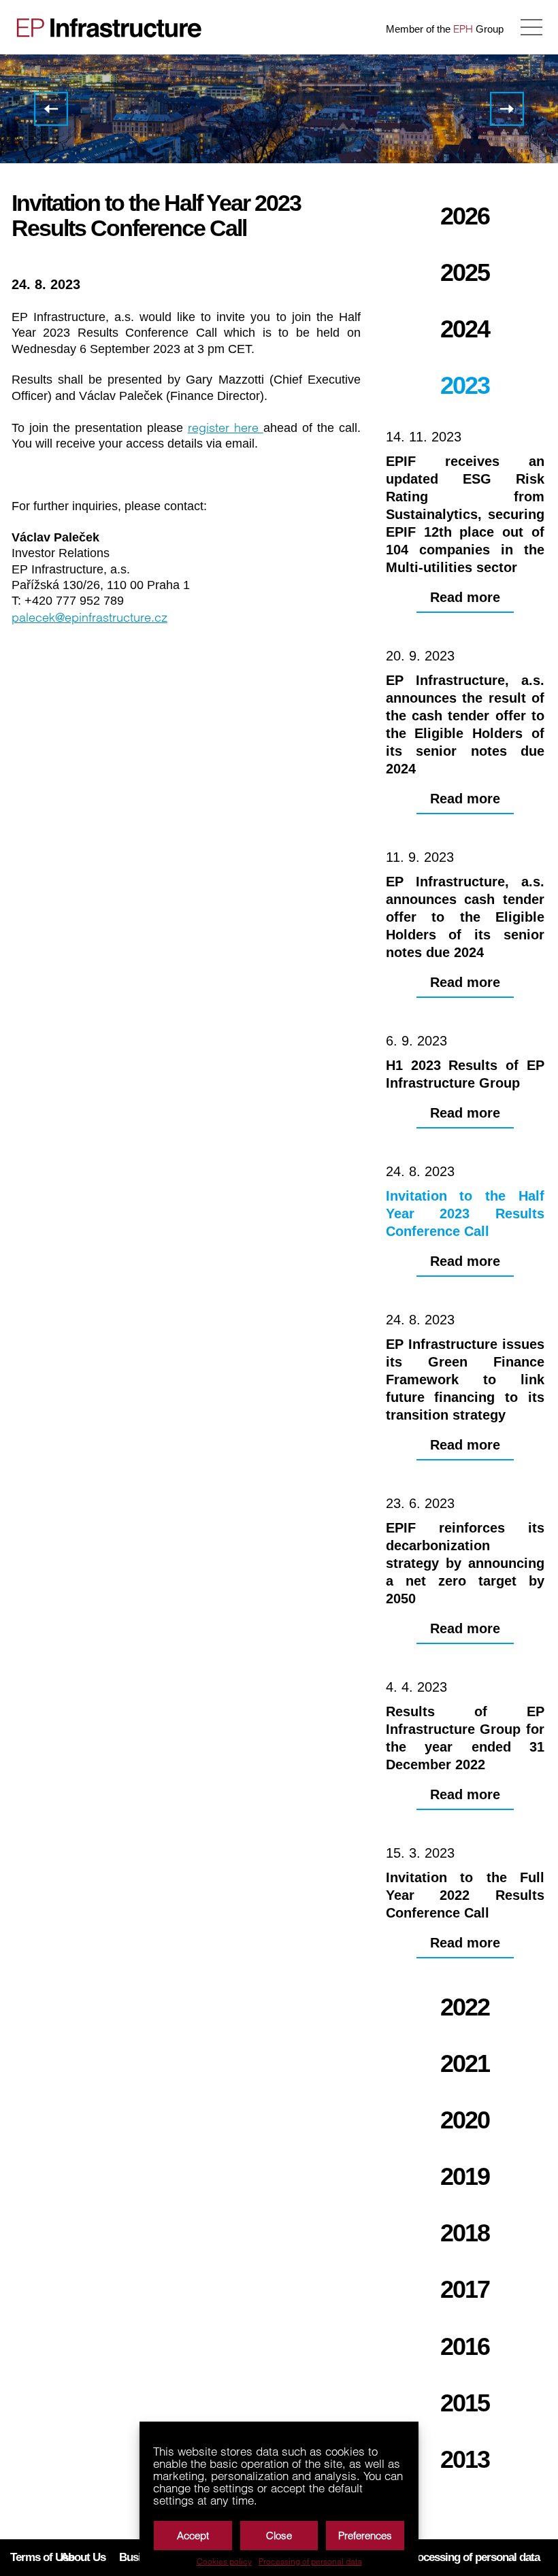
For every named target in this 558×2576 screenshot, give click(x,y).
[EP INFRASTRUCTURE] (105, 27)
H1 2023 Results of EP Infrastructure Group (51, 109)
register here (226, 428)
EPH (463, 29)
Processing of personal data (310, 2562)
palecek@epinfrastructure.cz (89, 617)
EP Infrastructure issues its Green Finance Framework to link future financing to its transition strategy (507, 109)
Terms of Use (42, 2557)
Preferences (365, 2536)
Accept (193, 2536)
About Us (83, 2557)
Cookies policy (224, 2562)
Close (279, 2536)
